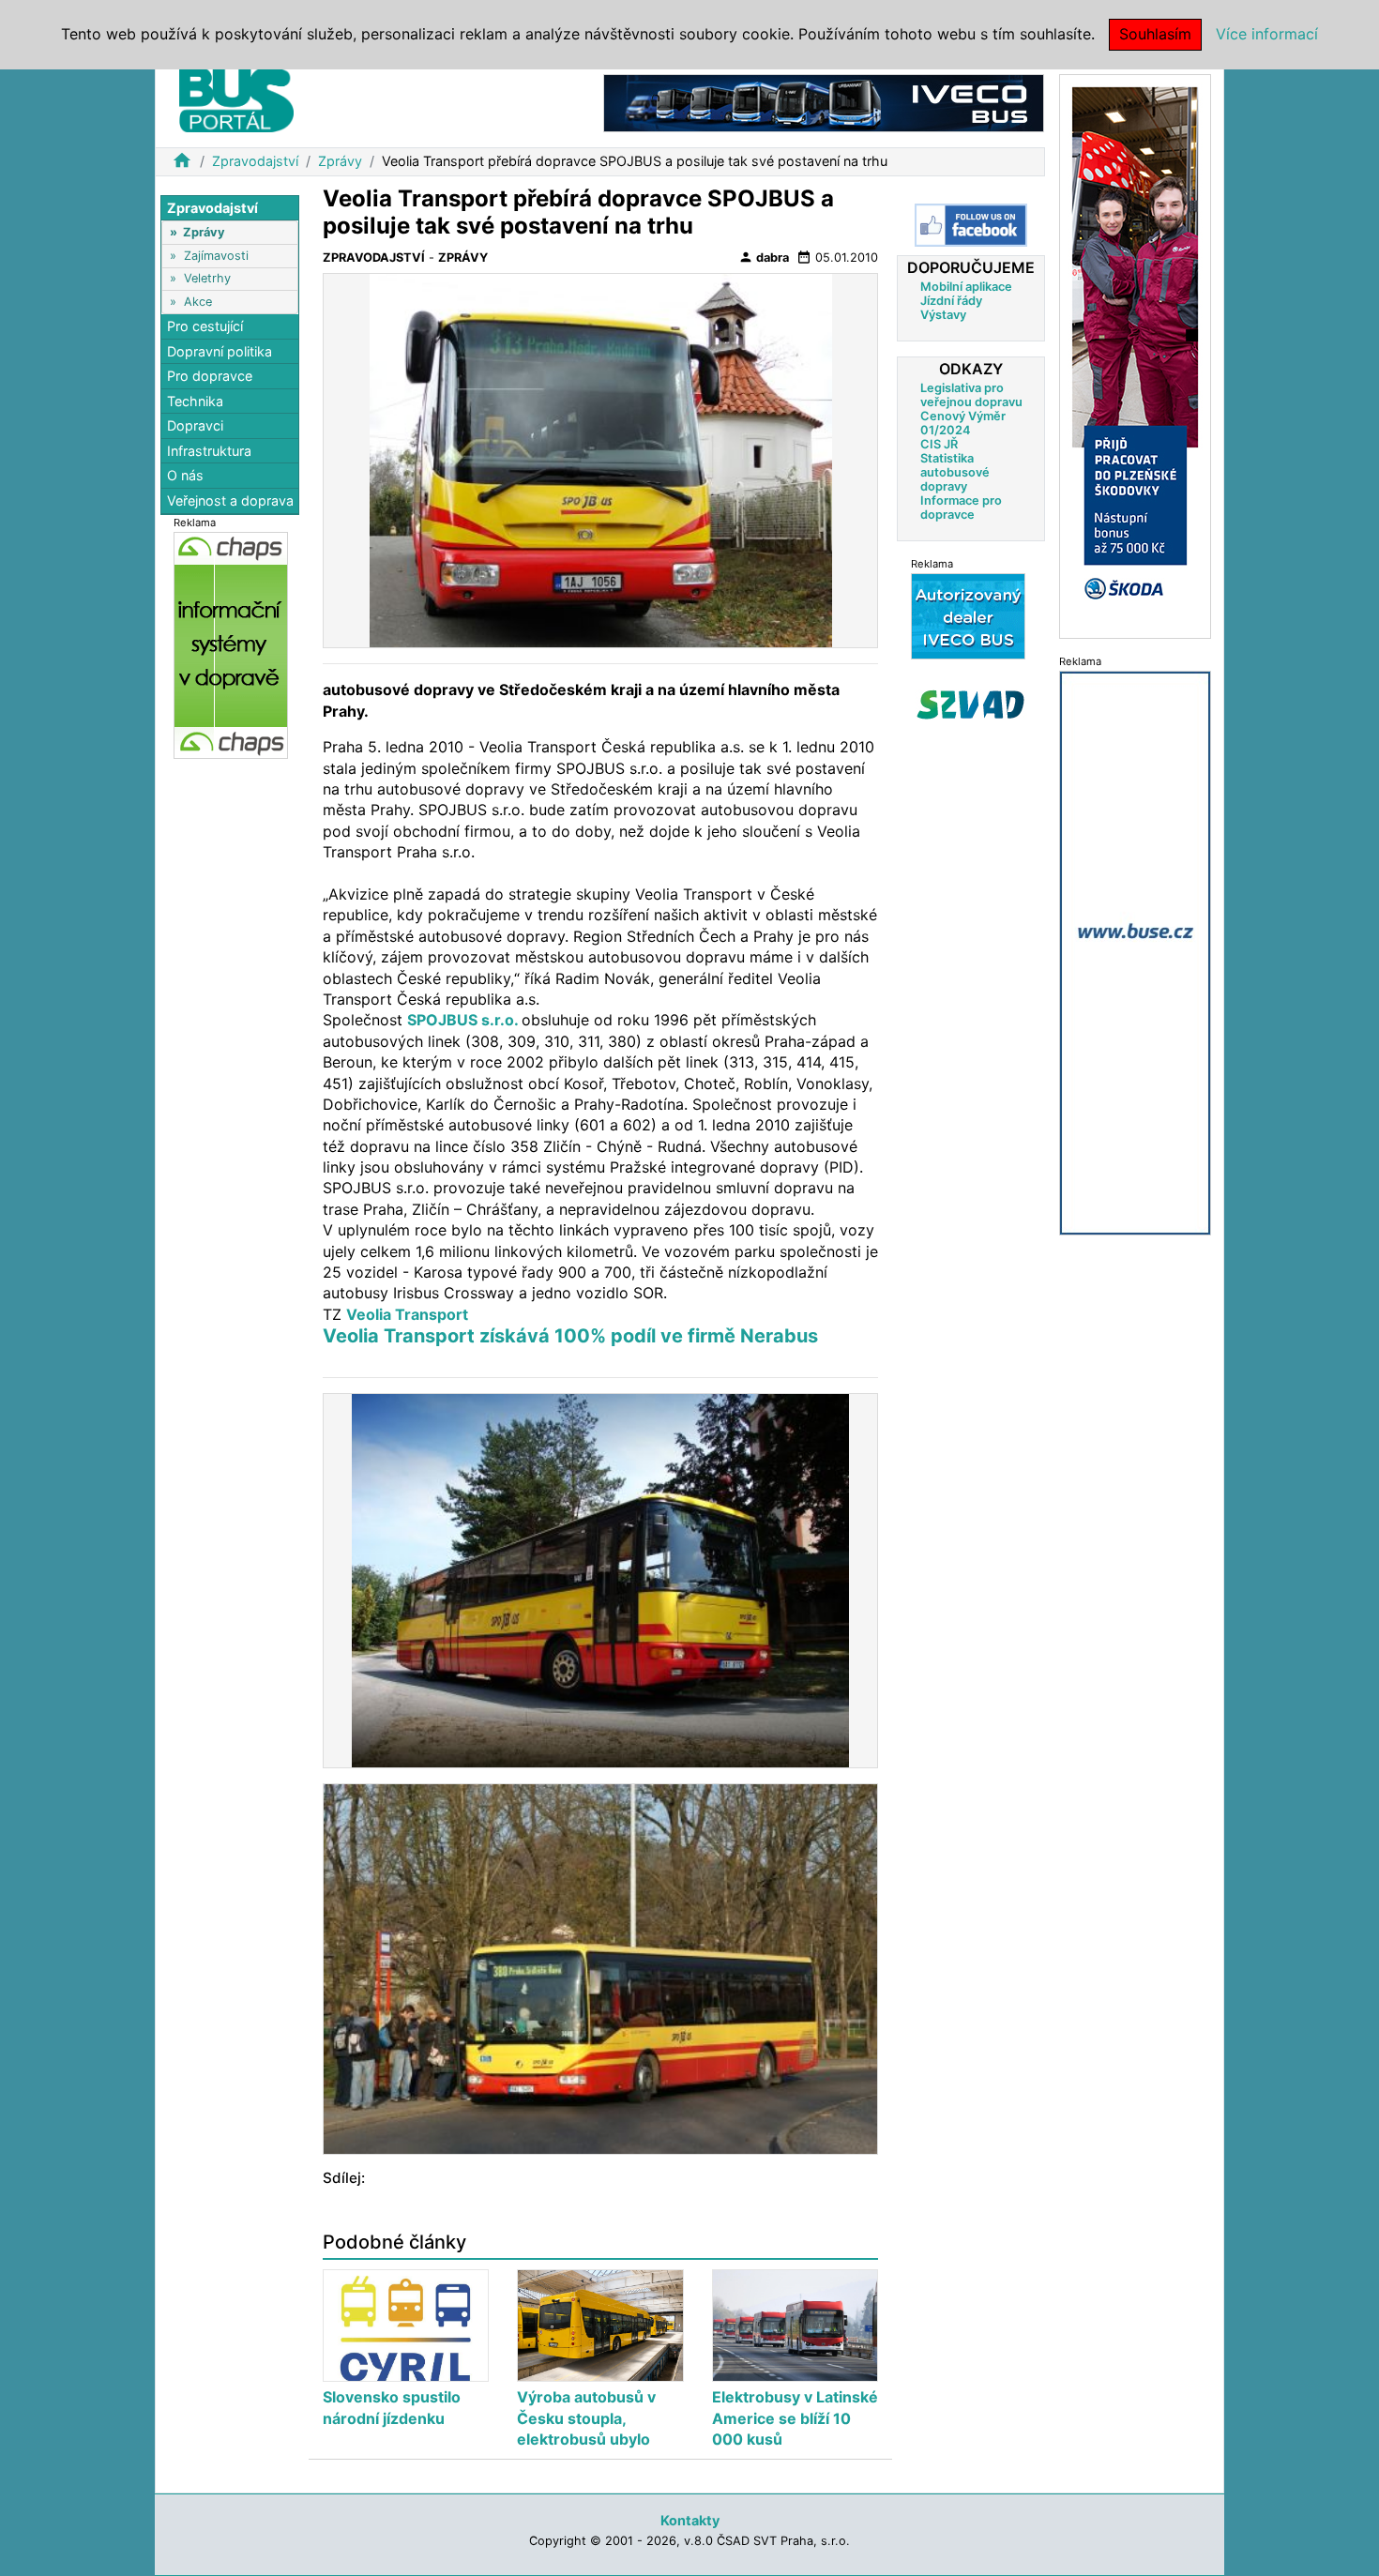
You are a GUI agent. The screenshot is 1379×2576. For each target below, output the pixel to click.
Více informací (1267, 34)
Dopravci (195, 426)
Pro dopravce (210, 376)
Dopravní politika (220, 351)
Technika (195, 401)
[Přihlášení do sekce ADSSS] (971, 705)
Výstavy (943, 315)
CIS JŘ (939, 444)
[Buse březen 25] (1135, 952)
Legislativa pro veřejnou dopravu (971, 395)
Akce (198, 302)
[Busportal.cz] (236, 98)
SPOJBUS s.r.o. (464, 1020)
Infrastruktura (209, 451)
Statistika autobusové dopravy (955, 472)
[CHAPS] (231, 644)
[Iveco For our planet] (824, 102)
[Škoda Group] (1135, 355)
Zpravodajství (255, 161)
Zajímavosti (216, 256)
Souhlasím (1155, 34)
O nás (185, 476)
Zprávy (340, 161)
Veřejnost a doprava (230, 500)
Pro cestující (205, 326)
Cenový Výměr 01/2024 (963, 423)
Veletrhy (207, 278)
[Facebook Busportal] (971, 225)
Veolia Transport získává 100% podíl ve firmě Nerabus (570, 1336)
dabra (764, 257)
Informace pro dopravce (961, 508)
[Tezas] (968, 616)
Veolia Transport (407, 1314)
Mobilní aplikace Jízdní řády (966, 294)
